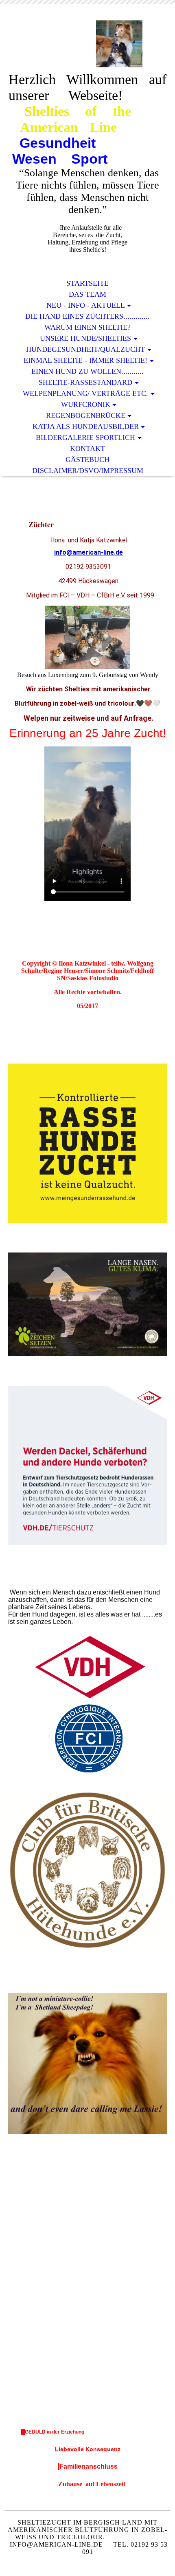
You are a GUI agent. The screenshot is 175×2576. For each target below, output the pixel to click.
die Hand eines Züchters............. (87, 316)
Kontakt (87, 449)
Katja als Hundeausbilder (86, 426)
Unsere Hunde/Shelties (85, 338)
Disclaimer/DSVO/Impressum (88, 471)
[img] (87, 44)
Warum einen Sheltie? (87, 327)
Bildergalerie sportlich (85, 437)
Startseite (87, 283)
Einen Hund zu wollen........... (87, 371)
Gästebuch (87, 460)
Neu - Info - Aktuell (86, 305)
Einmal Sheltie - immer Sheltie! (85, 360)
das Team (87, 294)
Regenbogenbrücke (86, 415)
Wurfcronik (86, 404)
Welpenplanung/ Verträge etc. (85, 393)
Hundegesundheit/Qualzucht (85, 349)
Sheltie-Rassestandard (85, 382)
